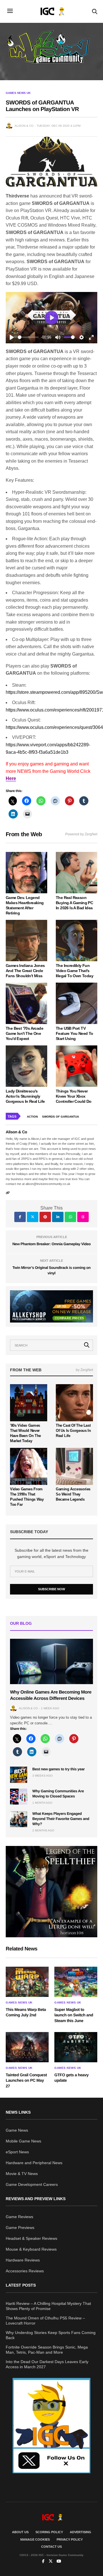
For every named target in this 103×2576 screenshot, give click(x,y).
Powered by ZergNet (81, 834)
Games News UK (18, 93)
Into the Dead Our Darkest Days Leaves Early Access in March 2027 (47, 2364)
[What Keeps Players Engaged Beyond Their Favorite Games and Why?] (19, 1819)
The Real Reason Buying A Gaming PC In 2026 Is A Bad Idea (74, 903)
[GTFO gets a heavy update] (76, 2047)
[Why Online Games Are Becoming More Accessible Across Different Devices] (51, 1661)
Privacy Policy (70, 2539)
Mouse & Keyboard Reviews (31, 2249)
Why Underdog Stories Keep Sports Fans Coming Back (51, 2335)
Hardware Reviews (23, 2260)
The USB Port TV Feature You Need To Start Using (75, 1033)
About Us (20, 2532)
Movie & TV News (22, 2174)
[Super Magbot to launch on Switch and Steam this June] (76, 1982)
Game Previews (20, 2228)
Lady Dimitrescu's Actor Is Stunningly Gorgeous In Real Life (25, 1096)
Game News (17, 2130)
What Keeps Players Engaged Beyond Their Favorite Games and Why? (61, 1819)
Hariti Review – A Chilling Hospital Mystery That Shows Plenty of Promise (48, 2306)
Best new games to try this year (59, 1769)
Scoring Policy (49, 2532)
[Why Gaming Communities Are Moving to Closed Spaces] (19, 1797)
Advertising (81, 2532)
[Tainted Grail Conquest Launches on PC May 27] (27, 2047)
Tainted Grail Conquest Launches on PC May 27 (26, 2080)
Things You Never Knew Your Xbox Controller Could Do (74, 1096)
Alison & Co (24, 126)
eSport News (17, 2152)
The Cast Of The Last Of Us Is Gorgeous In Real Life (73, 1431)
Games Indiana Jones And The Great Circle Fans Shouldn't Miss (25, 971)
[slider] (28, 337)
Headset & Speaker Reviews (31, 2238)
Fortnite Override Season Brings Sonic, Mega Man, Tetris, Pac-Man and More (47, 2350)
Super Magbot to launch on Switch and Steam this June (74, 2015)
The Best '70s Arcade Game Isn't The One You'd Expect (24, 1033)
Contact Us (51, 2547)
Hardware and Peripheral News (34, 2163)
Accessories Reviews (25, 2271)
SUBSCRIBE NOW (51, 1589)
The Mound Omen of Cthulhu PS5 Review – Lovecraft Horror (45, 2321)
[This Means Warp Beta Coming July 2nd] (27, 1982)
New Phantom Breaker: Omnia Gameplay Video (51, 1244)
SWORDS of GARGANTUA (61, 1117)
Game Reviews (19, 2217)
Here (11, 778)
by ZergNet (84, 1370)
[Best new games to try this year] (19, 1775)
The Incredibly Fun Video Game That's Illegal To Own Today (75, 971)
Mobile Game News (23, 2141)
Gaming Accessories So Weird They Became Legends (73, 1494)
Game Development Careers (32, 2184)
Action (32, 1117)
